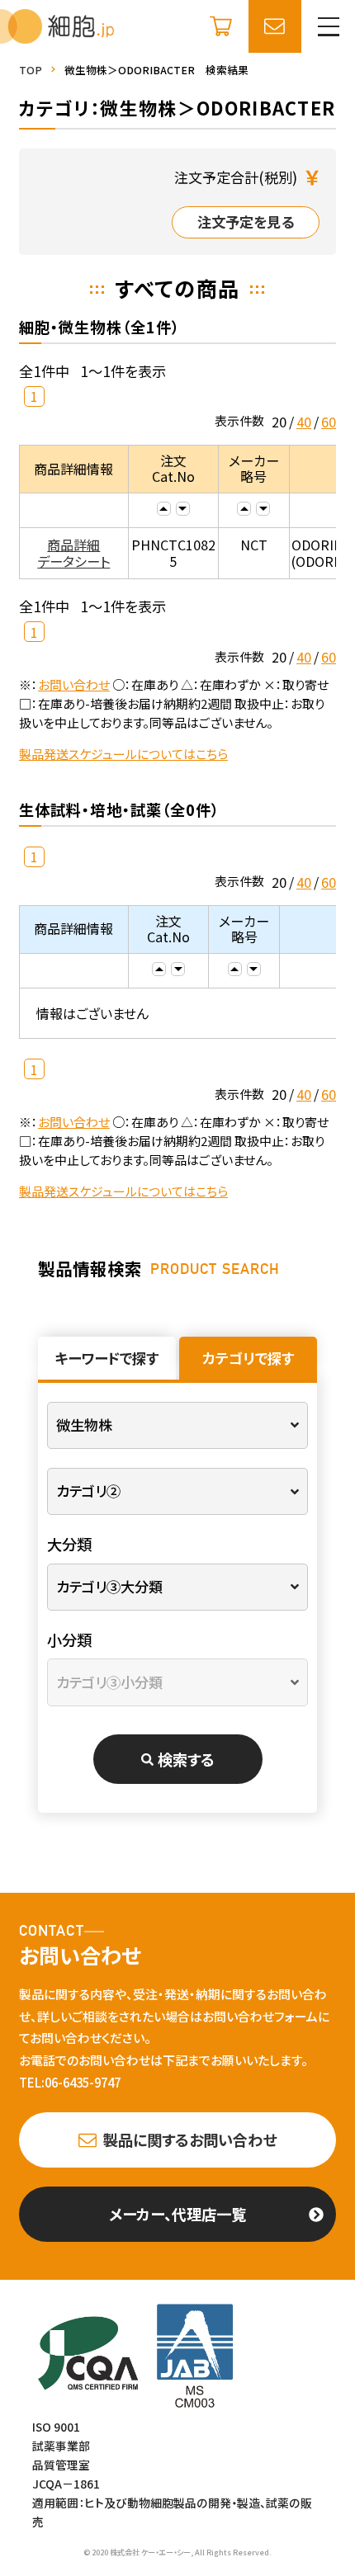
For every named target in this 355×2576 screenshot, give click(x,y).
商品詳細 (73, 545)
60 (329, 422)
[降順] (183, 509)
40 (304, 422)
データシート (73, 561)
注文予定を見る (246, 222)
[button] (329, 26)
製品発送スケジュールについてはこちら (123, 754)
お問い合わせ (74, 684)
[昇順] (164, 509)
